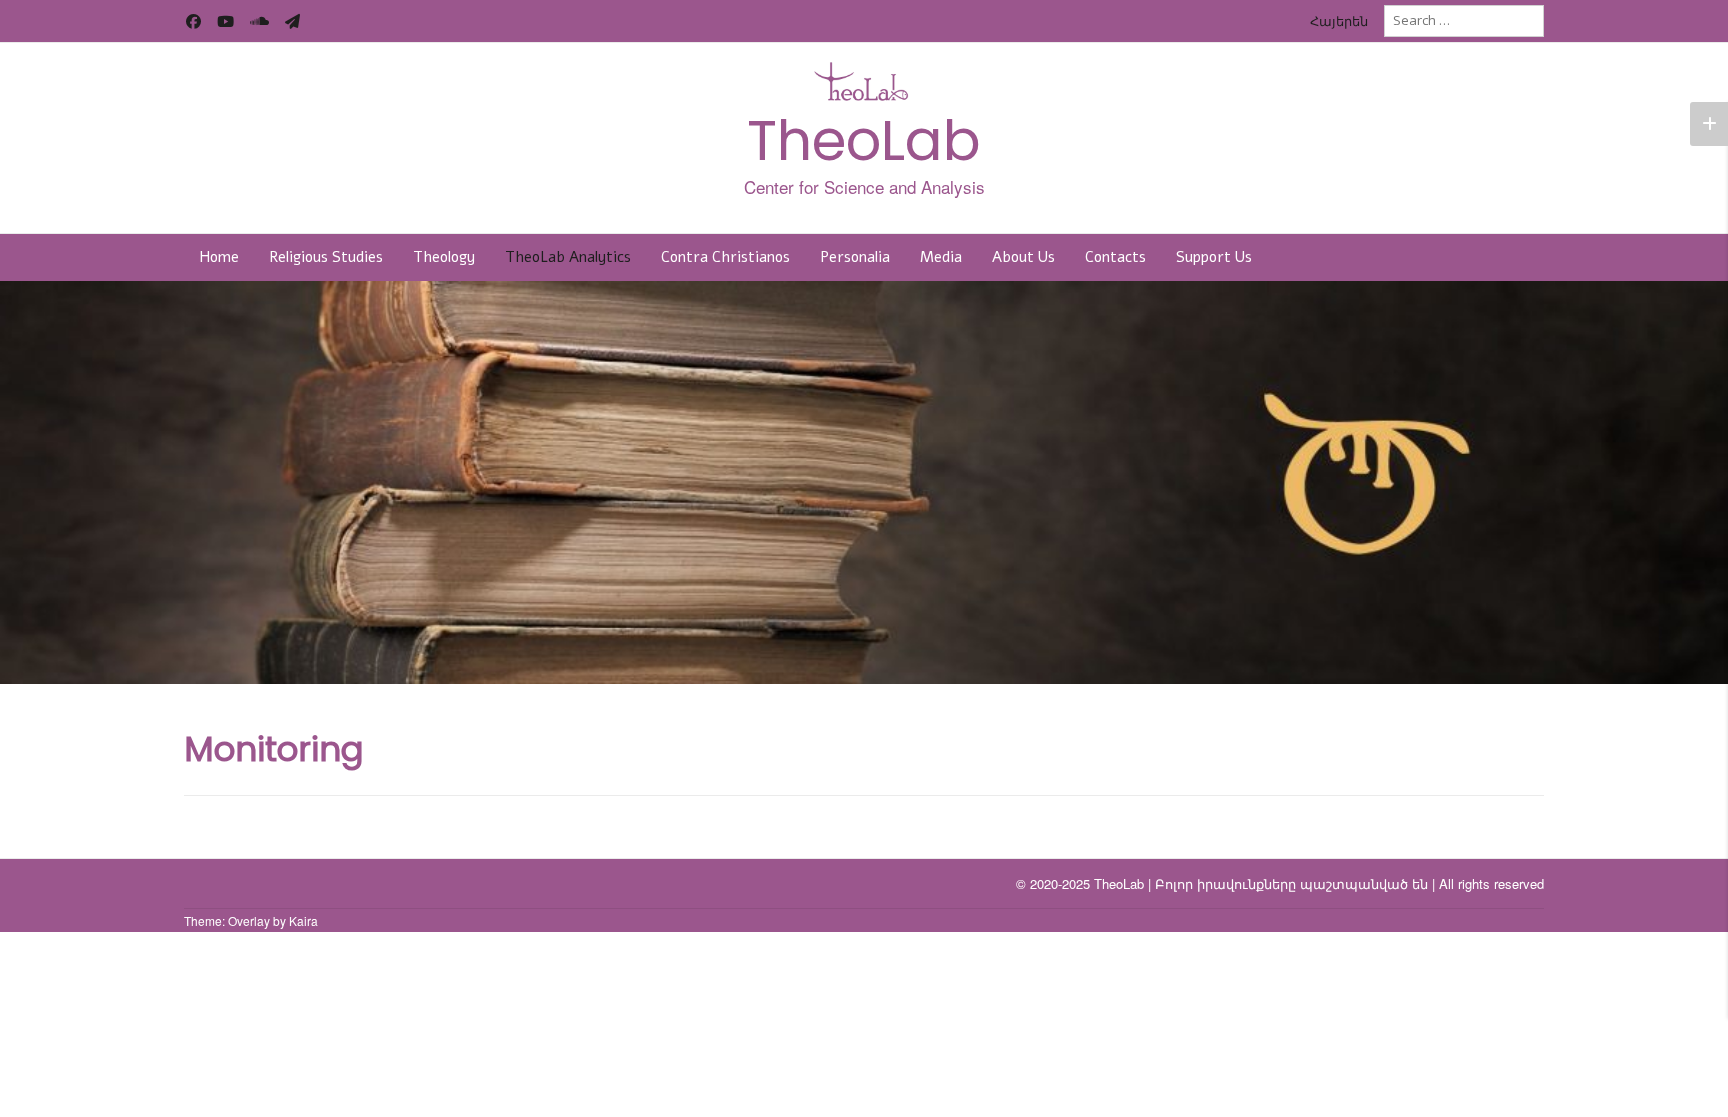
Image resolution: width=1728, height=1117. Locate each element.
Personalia (855, 257)
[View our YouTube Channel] (225, 21)
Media (941, 257)
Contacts (1115, 257)
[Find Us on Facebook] (193, 21)
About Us (1023, 257)
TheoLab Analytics (568, 257)
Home (219, 257)
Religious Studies (326, 257)
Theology (444, 257)
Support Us (1214, 257)
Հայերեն (1339, 20)
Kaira (303, 920)
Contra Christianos (725, 257)
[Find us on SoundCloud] (259, 21)
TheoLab (864, 140)
